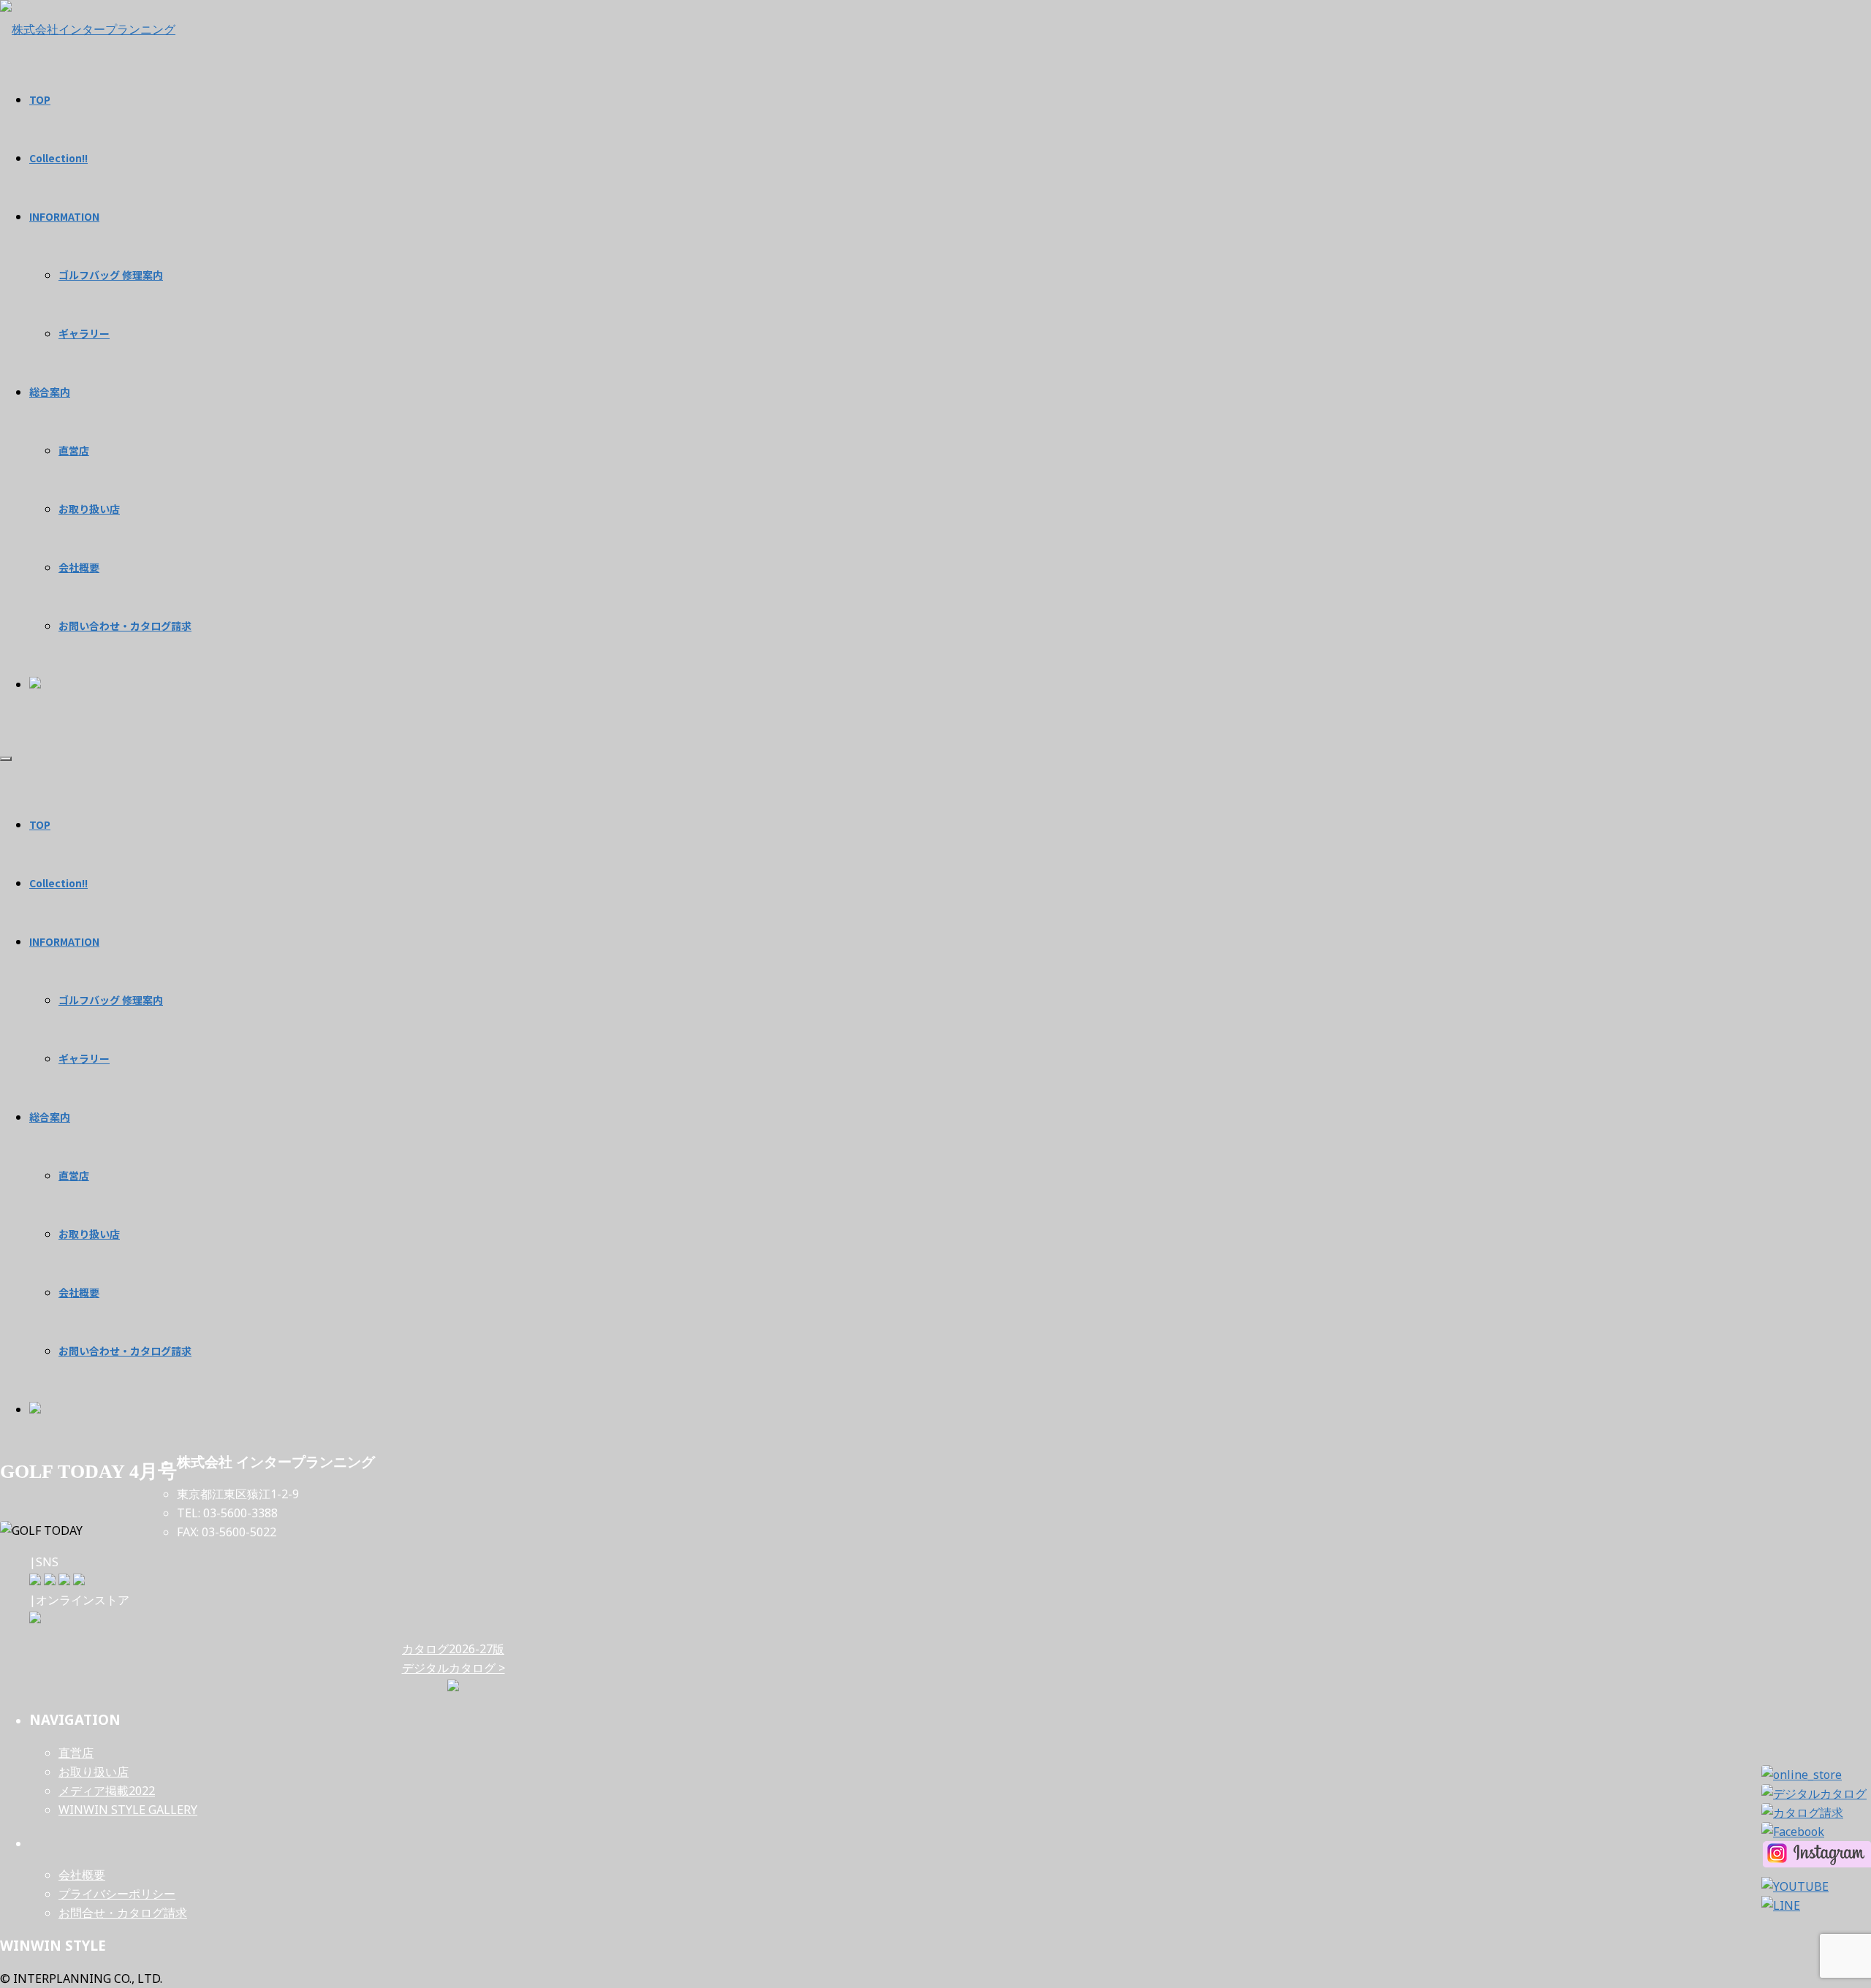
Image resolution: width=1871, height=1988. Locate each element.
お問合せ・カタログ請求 (123, 1913)
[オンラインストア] (35, 1619)
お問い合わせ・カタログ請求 (125, 1351)
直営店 (74, 1175)
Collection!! (58, 883)
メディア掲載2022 (107, 1791)
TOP (40, 824)
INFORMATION (64, 941)
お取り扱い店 (89, 1234)
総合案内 (50, 1117)
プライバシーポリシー (117, 1894)
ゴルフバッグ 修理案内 (111, 1000)
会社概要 (79, 1292)
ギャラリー (84, 1058)
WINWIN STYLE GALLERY (128, 1810)
